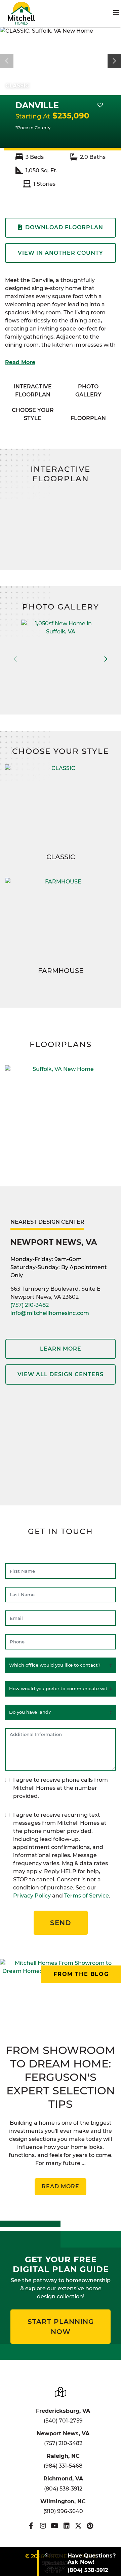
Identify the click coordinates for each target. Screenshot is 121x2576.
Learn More (61, 1349)
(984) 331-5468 (63, 2466)
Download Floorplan (64, 227)
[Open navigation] (116, 13)
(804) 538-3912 (63, 2489)
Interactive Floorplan (33, 391)
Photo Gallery (88, 391)
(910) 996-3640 (63, 2511)
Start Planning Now (61, 2327)
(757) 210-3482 (30, 1305)
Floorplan (88, 418)
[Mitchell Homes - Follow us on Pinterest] (90, 2526)
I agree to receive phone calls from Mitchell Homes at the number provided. (61, 1788)
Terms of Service (87, 1896)
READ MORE (61, 2186)
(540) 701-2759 (63, 2421)
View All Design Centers (61, 1374)
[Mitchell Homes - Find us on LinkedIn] (66, 2526)
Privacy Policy (32, 1896)
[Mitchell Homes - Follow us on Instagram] (43, 2526)
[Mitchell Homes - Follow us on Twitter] (78, 2526)
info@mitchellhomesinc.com (50, 1313)
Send (61, 1923)
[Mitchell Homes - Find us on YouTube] (55, 2526)
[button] (114, 61)
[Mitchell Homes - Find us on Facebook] (31, 2526)
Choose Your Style (33, 414)
